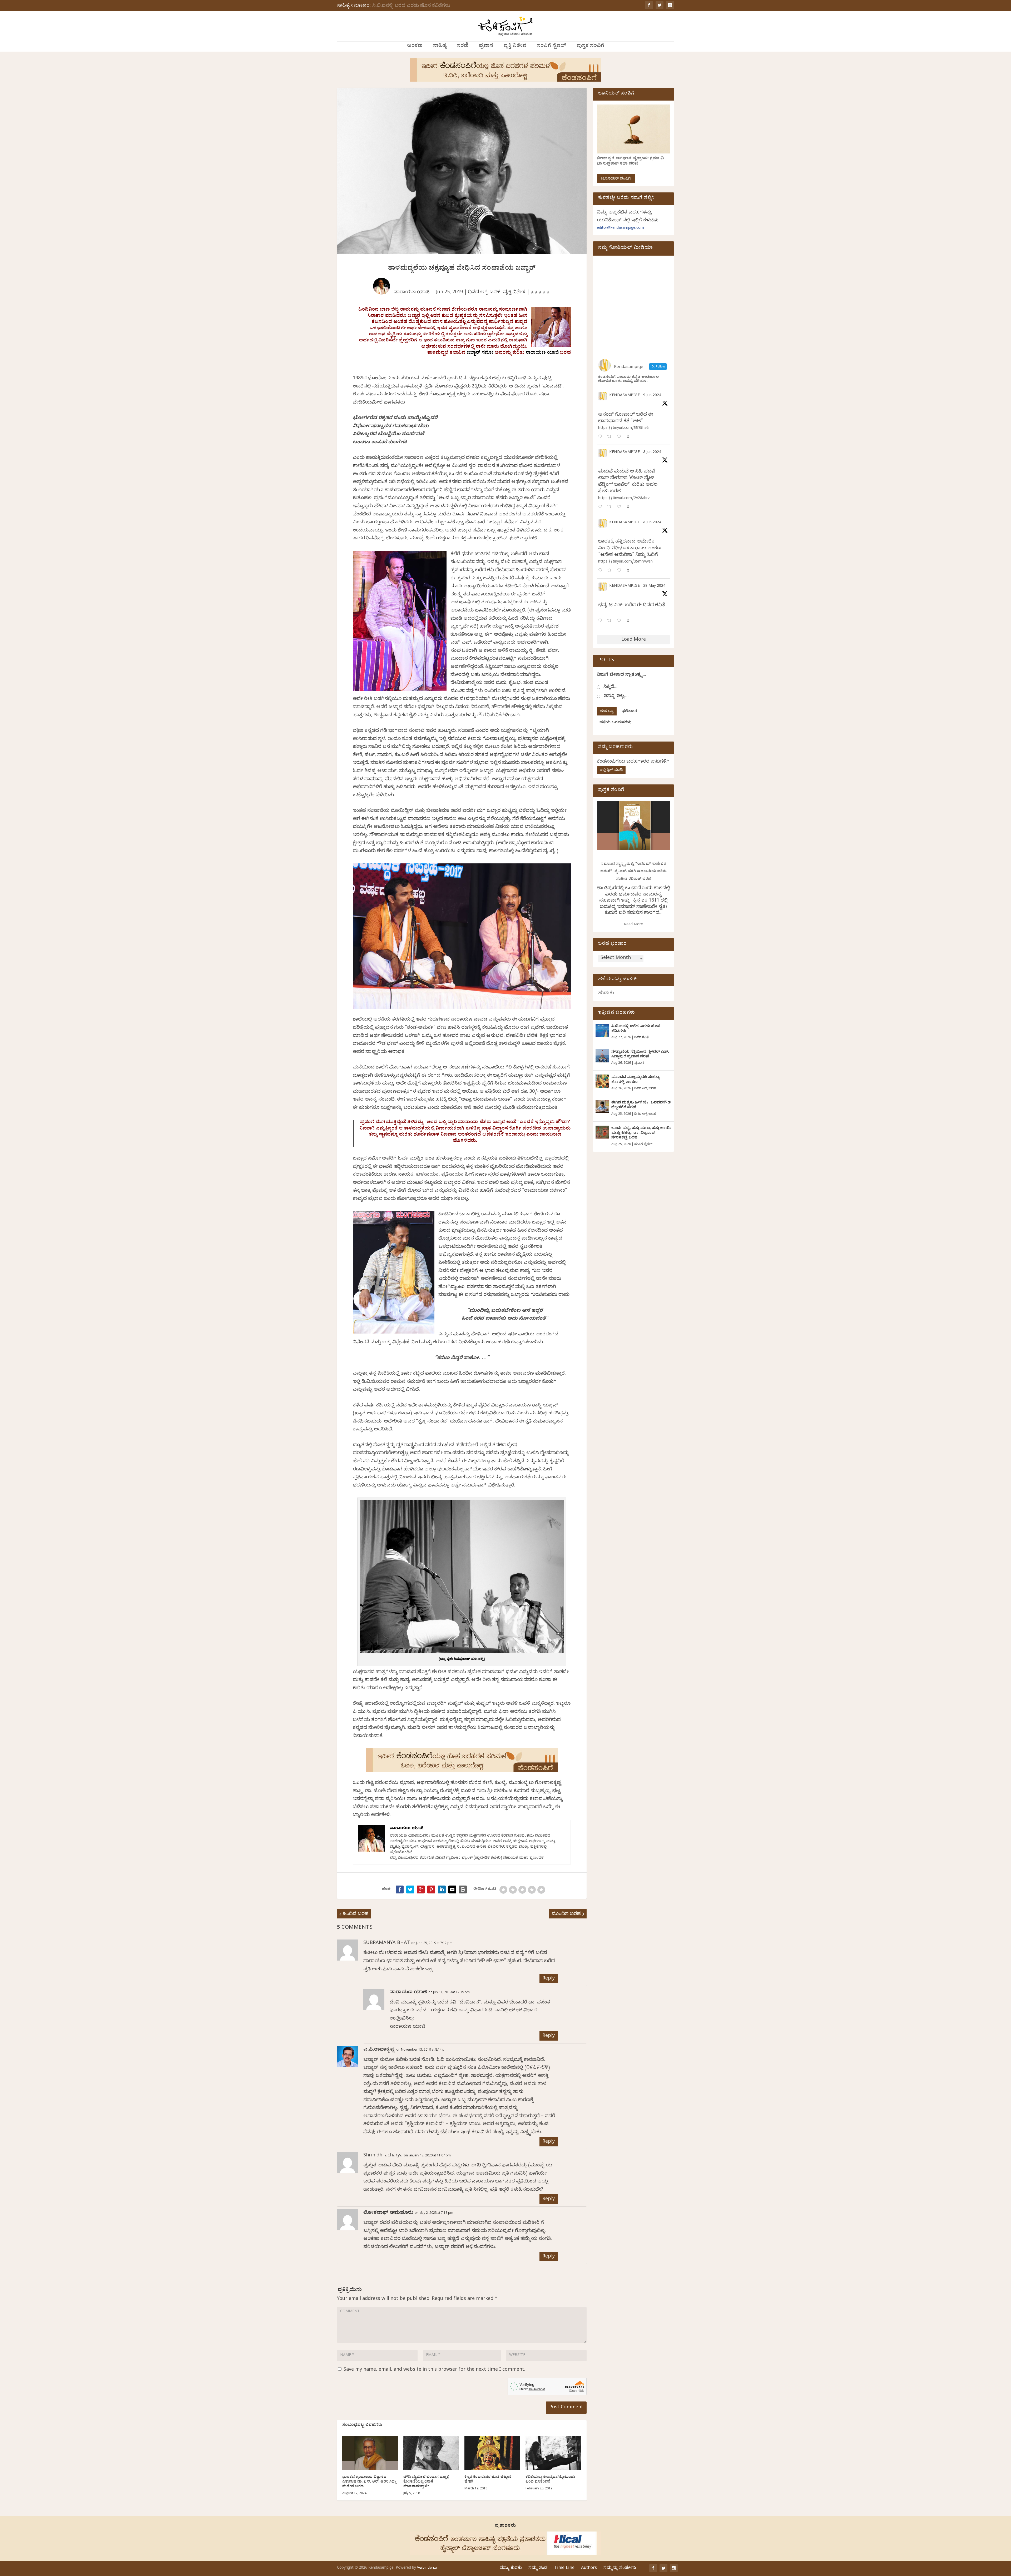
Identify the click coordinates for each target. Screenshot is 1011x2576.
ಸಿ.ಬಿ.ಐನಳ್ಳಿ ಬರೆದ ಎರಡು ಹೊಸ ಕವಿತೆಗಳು (411, 6)
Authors (589, 2568)
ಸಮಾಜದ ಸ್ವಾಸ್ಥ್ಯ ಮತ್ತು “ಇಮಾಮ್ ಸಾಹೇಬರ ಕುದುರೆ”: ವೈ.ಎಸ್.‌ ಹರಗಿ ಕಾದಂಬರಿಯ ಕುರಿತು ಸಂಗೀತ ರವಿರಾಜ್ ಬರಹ (634, 872)
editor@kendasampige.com (620, 228)
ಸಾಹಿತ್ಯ (440, 46)
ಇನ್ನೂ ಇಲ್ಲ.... (616, 696)
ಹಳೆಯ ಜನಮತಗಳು (615, 723)
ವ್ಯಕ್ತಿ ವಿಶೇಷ (515, 46)
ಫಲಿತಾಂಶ (630, 712)
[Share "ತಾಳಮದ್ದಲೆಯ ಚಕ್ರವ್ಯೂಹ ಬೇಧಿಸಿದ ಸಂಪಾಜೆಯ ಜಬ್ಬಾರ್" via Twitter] (410, 1889)
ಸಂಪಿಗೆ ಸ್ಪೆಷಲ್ (551, 46)
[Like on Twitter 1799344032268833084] (621, 571)
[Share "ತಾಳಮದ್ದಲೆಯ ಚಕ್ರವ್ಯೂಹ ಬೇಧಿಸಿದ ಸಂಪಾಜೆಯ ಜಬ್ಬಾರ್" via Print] (463, 1889)
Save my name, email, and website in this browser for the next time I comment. (434, 2370)
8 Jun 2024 (652, 453)
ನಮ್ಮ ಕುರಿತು (511, 2568)
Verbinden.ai (427, 2568)
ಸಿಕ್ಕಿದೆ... (610, 687)
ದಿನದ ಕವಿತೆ (641, 1038)
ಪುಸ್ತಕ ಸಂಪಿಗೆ (590, 46)
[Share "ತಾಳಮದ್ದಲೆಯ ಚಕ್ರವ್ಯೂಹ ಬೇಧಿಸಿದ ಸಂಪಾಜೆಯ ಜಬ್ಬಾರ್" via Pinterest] (431, 1889)
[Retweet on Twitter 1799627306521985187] (611, 437)
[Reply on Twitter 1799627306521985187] (601, 437)
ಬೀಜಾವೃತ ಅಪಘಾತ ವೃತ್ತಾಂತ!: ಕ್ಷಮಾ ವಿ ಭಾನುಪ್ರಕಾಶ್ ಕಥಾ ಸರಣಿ (630, 161)
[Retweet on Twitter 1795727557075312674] (611, 621)
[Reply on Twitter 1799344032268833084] (601, 571)
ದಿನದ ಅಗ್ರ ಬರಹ (484, 293)
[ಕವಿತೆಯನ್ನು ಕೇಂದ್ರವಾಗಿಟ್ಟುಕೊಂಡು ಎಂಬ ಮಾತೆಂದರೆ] (553, 2453)
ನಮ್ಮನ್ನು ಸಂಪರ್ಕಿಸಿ (620, 2568)
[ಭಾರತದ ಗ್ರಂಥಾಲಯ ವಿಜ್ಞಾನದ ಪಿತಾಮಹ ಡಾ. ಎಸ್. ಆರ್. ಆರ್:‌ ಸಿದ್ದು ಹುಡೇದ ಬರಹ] (370, 2453)
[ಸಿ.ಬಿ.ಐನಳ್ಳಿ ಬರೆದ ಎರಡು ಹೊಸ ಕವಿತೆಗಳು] (602, 1030)
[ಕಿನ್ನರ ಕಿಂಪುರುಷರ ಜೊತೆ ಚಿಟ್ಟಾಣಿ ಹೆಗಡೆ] (492, 2453)
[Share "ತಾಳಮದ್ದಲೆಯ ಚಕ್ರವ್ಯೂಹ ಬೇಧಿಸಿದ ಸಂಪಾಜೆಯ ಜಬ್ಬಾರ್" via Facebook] (400, 1889)
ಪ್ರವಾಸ (486, 46)
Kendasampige (625, 396)
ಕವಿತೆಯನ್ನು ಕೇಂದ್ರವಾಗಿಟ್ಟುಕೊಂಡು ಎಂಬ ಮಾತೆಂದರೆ (550, 2480)
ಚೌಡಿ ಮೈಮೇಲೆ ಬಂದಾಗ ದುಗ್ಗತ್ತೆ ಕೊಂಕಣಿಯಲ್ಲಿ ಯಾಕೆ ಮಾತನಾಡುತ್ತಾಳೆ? (426, 2482)
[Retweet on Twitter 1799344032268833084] (611, 571)
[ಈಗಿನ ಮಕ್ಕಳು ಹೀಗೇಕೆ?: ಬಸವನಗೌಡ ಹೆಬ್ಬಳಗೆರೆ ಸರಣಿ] (602, 1107)
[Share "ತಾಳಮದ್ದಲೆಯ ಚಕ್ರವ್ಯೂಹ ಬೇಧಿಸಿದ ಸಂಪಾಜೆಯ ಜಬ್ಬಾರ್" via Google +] (421, 1889)
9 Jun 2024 (652, 396)
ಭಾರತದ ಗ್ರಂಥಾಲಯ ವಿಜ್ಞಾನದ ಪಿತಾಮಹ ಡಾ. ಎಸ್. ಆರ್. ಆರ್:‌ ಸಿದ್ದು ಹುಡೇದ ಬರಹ (369, 2482)
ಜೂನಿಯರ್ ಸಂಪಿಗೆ (616, 179)
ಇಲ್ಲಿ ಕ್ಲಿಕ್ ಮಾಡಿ (611, 771)
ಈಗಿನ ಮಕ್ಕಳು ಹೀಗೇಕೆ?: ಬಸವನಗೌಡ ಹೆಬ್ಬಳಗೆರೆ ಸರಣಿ (641, 1105)
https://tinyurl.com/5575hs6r (624, 428)
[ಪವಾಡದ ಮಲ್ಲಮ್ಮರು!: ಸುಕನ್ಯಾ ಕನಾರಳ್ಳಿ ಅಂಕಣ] (602, 1081)
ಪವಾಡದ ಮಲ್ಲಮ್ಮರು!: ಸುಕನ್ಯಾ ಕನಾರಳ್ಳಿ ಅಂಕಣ (636, 1080)
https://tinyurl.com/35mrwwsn (625, 562)
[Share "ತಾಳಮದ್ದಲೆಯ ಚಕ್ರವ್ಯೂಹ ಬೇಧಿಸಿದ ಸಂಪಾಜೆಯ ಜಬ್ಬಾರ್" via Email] (452, 1889)
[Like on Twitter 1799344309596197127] (621, 507)
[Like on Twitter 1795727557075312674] (621, 621)
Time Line (564, 2568)
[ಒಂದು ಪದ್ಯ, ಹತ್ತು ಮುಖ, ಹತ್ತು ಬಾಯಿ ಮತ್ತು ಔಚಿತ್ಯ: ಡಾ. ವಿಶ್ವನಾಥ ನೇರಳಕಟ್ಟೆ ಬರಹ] (602, 1132)
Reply (549, 1979)
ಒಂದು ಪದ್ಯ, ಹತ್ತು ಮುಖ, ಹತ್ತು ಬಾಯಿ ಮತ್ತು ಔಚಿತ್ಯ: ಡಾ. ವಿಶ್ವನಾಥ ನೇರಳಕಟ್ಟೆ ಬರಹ (641, 1133)
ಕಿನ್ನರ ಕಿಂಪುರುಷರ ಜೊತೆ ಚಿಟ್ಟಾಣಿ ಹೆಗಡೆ (488, 2480)
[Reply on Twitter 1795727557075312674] (601, 621)
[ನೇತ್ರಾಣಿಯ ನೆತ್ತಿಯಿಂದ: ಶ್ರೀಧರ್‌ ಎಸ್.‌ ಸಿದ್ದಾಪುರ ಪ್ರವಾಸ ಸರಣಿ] (602, 1056)
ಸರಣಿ (463, 46)
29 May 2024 (654, 586)
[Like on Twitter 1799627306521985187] (621, 437)
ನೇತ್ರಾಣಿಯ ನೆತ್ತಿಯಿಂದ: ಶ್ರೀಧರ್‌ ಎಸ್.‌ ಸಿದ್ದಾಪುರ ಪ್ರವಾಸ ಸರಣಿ (640, 1055)
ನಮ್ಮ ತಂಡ (538, 2568)
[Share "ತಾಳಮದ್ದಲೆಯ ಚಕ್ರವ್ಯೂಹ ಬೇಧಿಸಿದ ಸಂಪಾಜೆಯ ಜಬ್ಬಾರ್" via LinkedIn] (442, 1889)
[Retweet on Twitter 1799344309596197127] (611, 507)
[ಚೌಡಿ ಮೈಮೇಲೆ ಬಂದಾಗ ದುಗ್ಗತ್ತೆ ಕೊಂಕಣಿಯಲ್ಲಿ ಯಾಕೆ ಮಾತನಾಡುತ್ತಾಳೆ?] (431, 2453)
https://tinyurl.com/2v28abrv (624, 499)
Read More (633, 925)
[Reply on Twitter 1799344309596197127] (601, 507)
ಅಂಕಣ (415, 46)
